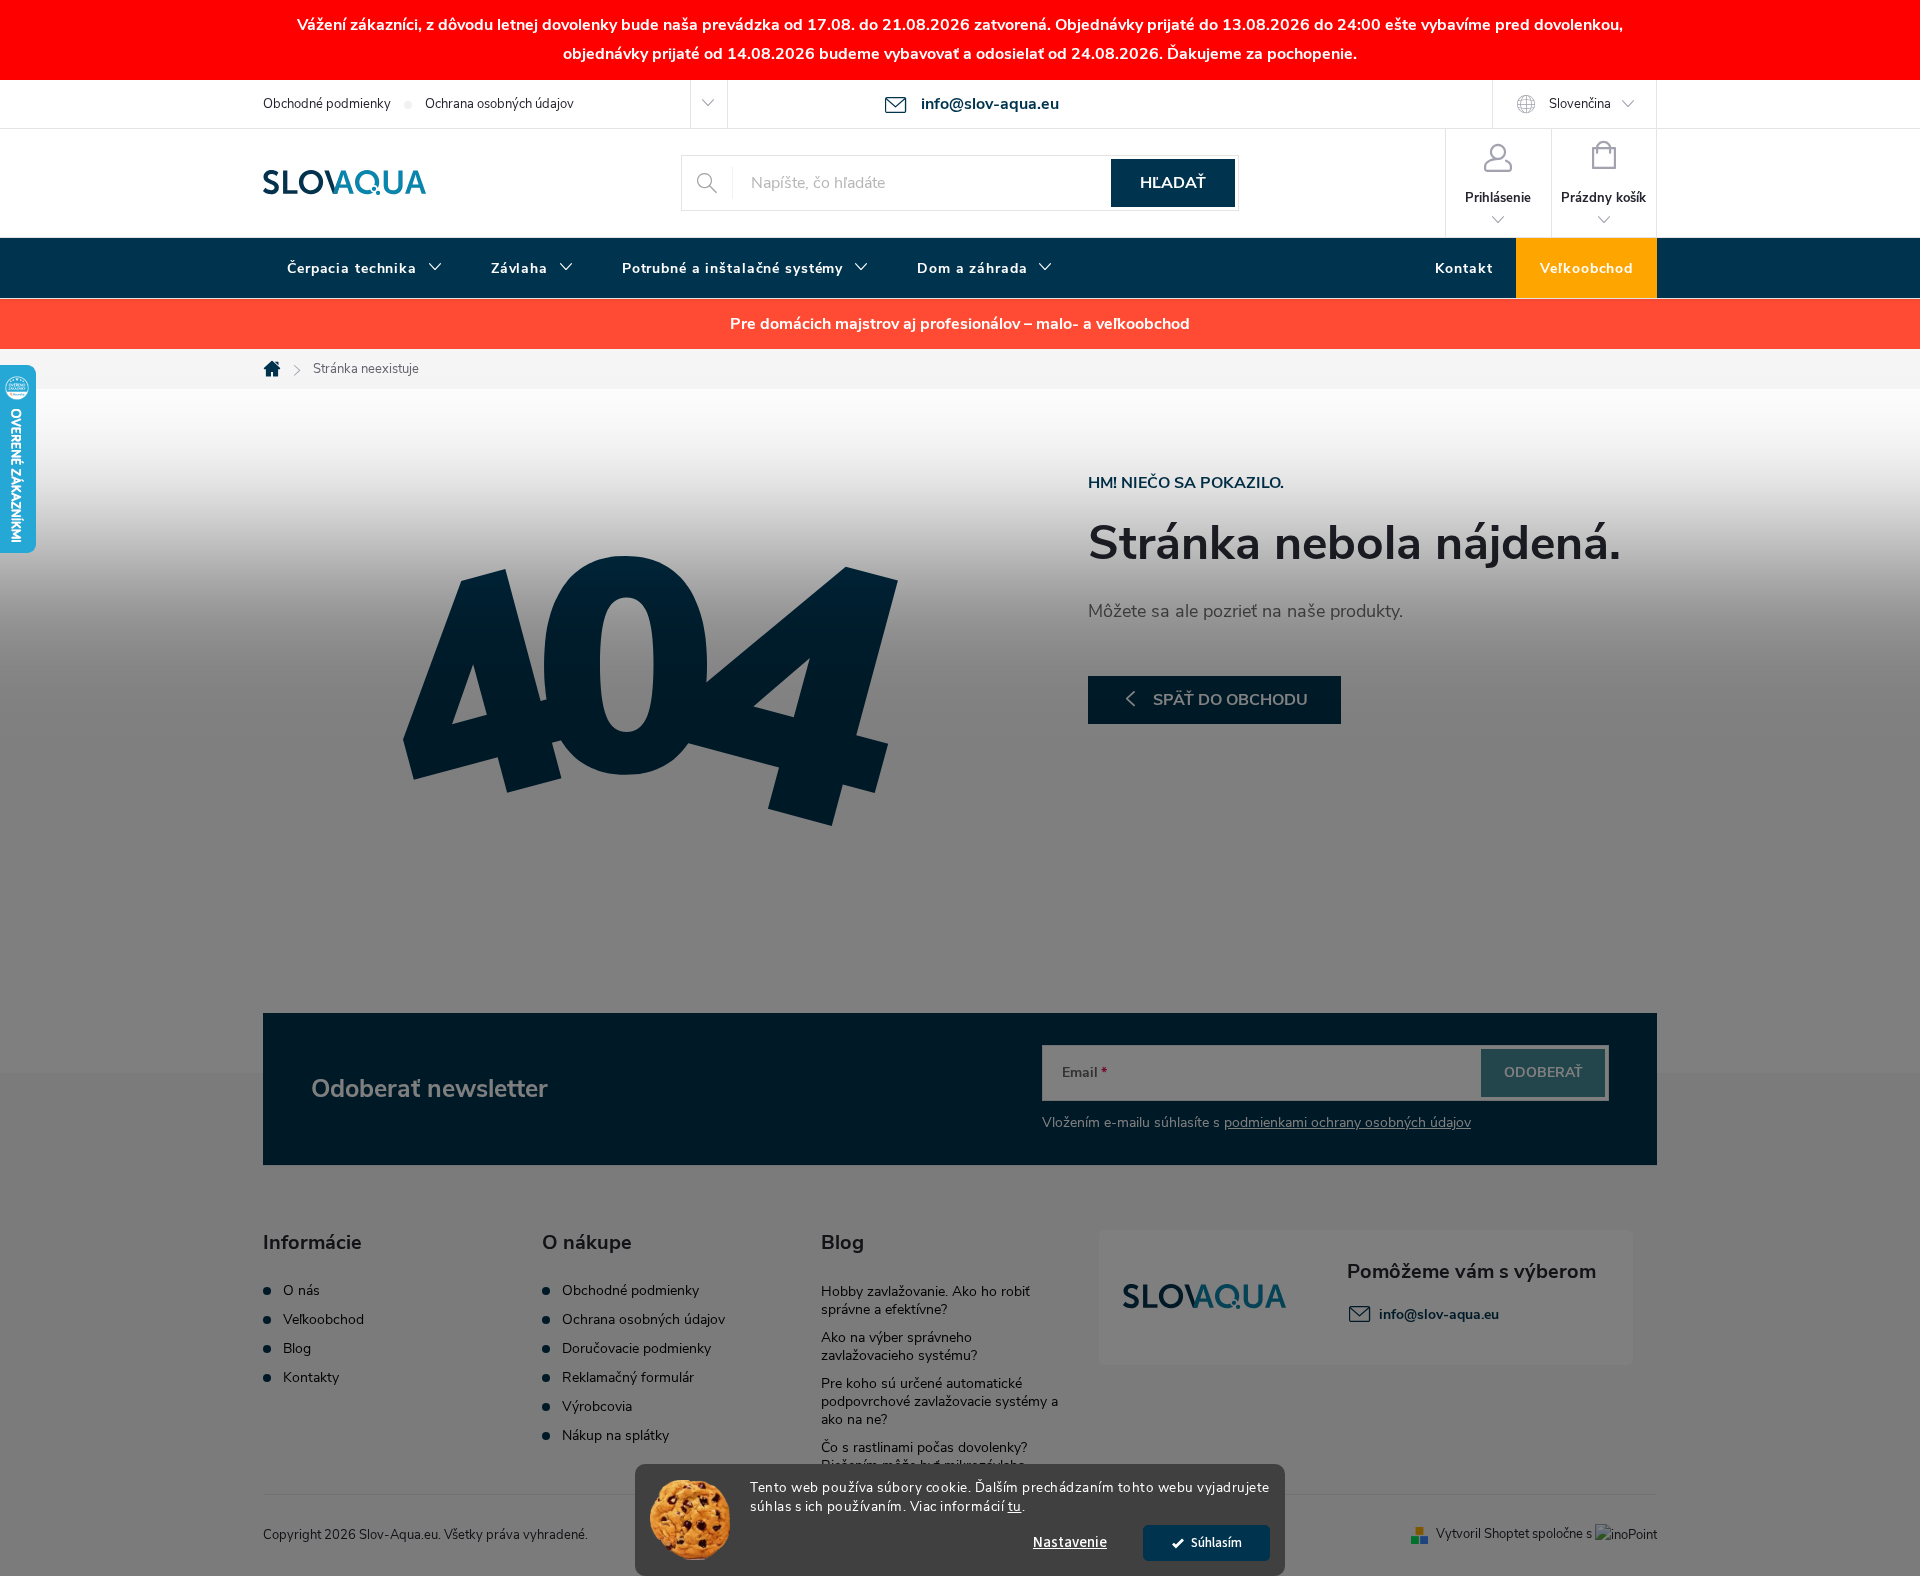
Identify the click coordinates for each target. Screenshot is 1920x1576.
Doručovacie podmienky (636, 1349)
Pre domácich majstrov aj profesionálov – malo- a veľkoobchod (960, 324)
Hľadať (1173, 183)
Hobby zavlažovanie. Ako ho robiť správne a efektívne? (925, 1300)
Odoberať (1543, 1072)
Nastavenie (1070, 1542)
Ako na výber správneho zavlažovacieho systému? (899, 1346)
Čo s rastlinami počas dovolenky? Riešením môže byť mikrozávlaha (924, 1456)
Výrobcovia (597, 1407)
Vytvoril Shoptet (1482, 1534)
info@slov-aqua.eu (1439, 1314)
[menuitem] (365, 269)
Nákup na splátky (615, 1436)
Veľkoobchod (323, 1320)
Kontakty (311, 1378)
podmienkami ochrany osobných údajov (1347, 1122)
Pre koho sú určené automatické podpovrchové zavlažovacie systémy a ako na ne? (939, 1401)
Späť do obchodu (1230, 700)
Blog (297, 1349)
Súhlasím (1216, 1542)
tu (1015, 1506)
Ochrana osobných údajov (499, 104)
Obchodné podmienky (327, 104)
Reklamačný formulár (628, 1378)
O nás (301, 1291)
